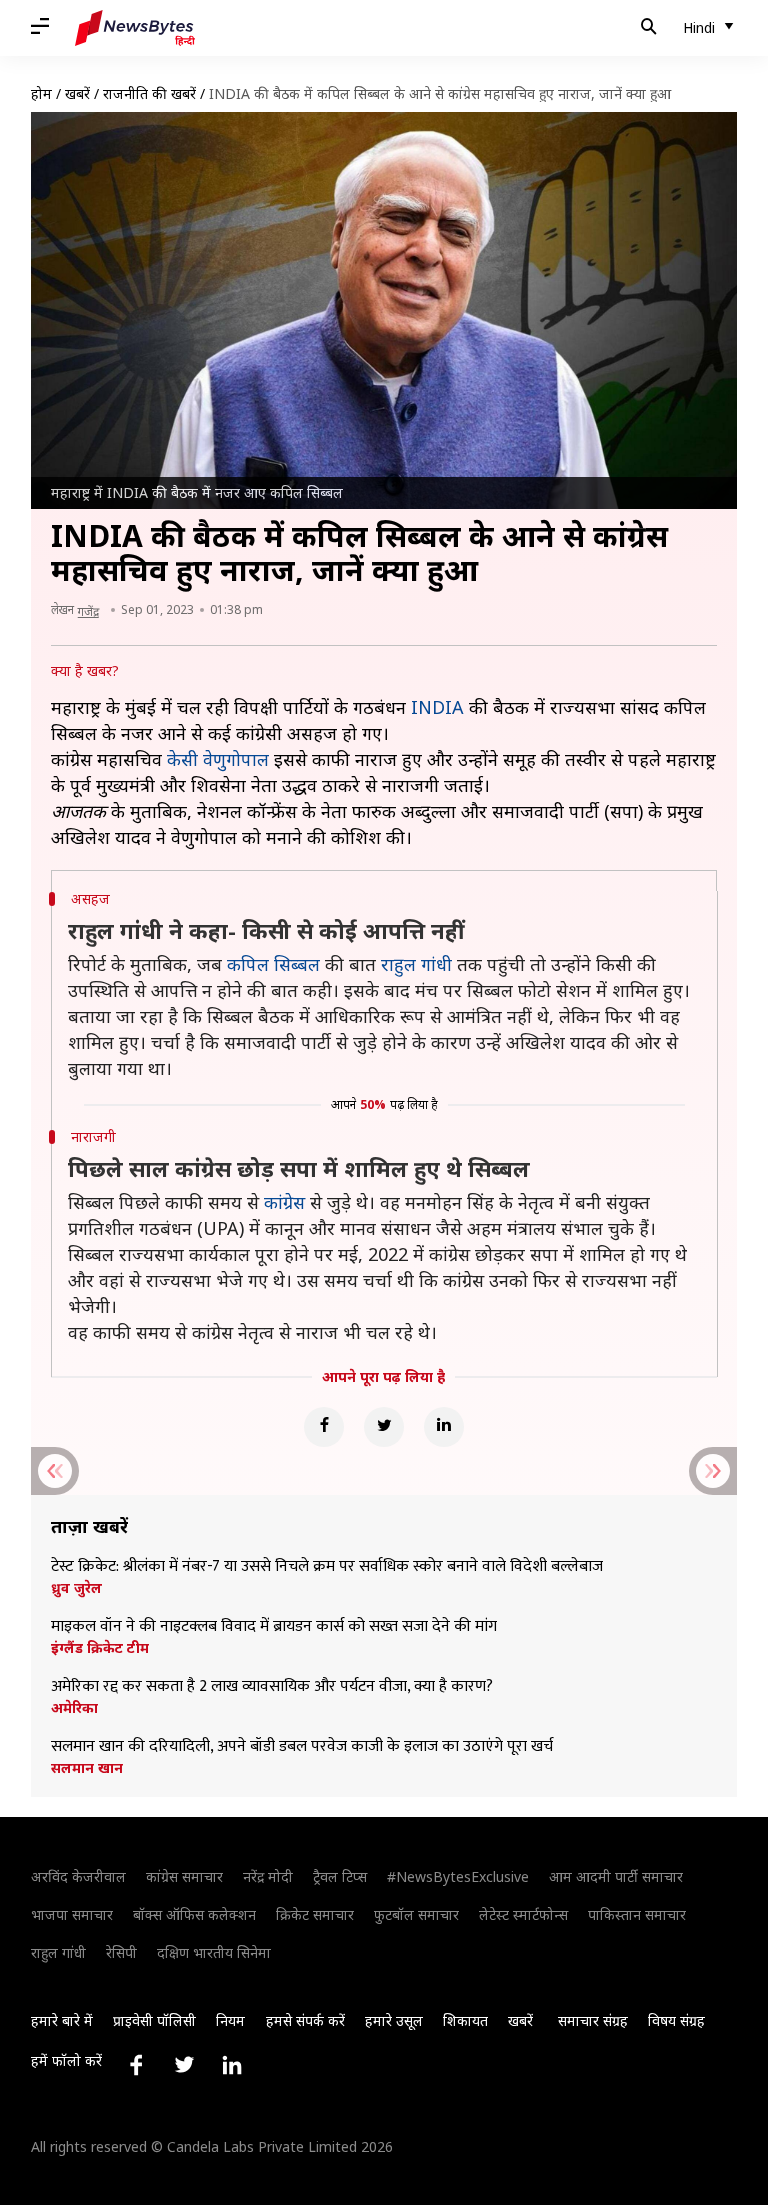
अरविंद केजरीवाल (78, 1876)
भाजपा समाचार (72, 1914)
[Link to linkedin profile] (232, 2065)
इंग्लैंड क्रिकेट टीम (100, 1648)
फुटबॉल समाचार (416, 1914)
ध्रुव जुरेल (76, 1588)
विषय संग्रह (676, 2020)
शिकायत (465, 2020)
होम (41, 93)
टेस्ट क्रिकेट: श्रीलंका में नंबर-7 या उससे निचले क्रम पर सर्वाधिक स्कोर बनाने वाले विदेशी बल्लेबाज (327, 1567)
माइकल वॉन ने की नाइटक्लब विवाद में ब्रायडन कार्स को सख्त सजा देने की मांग (274, 1627)
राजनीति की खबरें (149, 93)
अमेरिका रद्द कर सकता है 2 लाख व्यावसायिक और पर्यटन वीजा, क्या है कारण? (272, 1687)
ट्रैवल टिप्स (340, 1876)
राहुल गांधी (416, 964)
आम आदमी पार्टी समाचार (616, 1876)
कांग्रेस (284, 1202)
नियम (230, 2020)
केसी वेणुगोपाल (218, 759)
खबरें (77, 93)
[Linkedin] (444, 1427)
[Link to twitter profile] (184, 2065)
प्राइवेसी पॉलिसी (154, 2020)
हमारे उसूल (394, 2020)
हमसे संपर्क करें (305, 2020)
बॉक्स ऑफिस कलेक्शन (194, 1914)
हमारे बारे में (62, 2020)
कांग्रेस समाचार (184, 1876)
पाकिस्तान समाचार (637, 1914)
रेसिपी (121, 1952)
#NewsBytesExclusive (458, 1876)
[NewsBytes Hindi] (135, 28)
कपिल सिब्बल (273, 964)
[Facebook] (324, 1427)
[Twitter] (384, 1427)
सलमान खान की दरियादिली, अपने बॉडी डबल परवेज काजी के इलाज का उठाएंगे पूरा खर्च (302, 1747)
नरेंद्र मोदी (268, 1876)
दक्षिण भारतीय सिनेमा (214, 1952)
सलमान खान (87, 1768)
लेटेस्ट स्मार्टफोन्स (523, 1914)
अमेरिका (74, 1708)
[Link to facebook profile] (136, 2065)
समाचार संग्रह (593, 2020)
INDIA (437, 707)
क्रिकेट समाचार (315, 1914)
